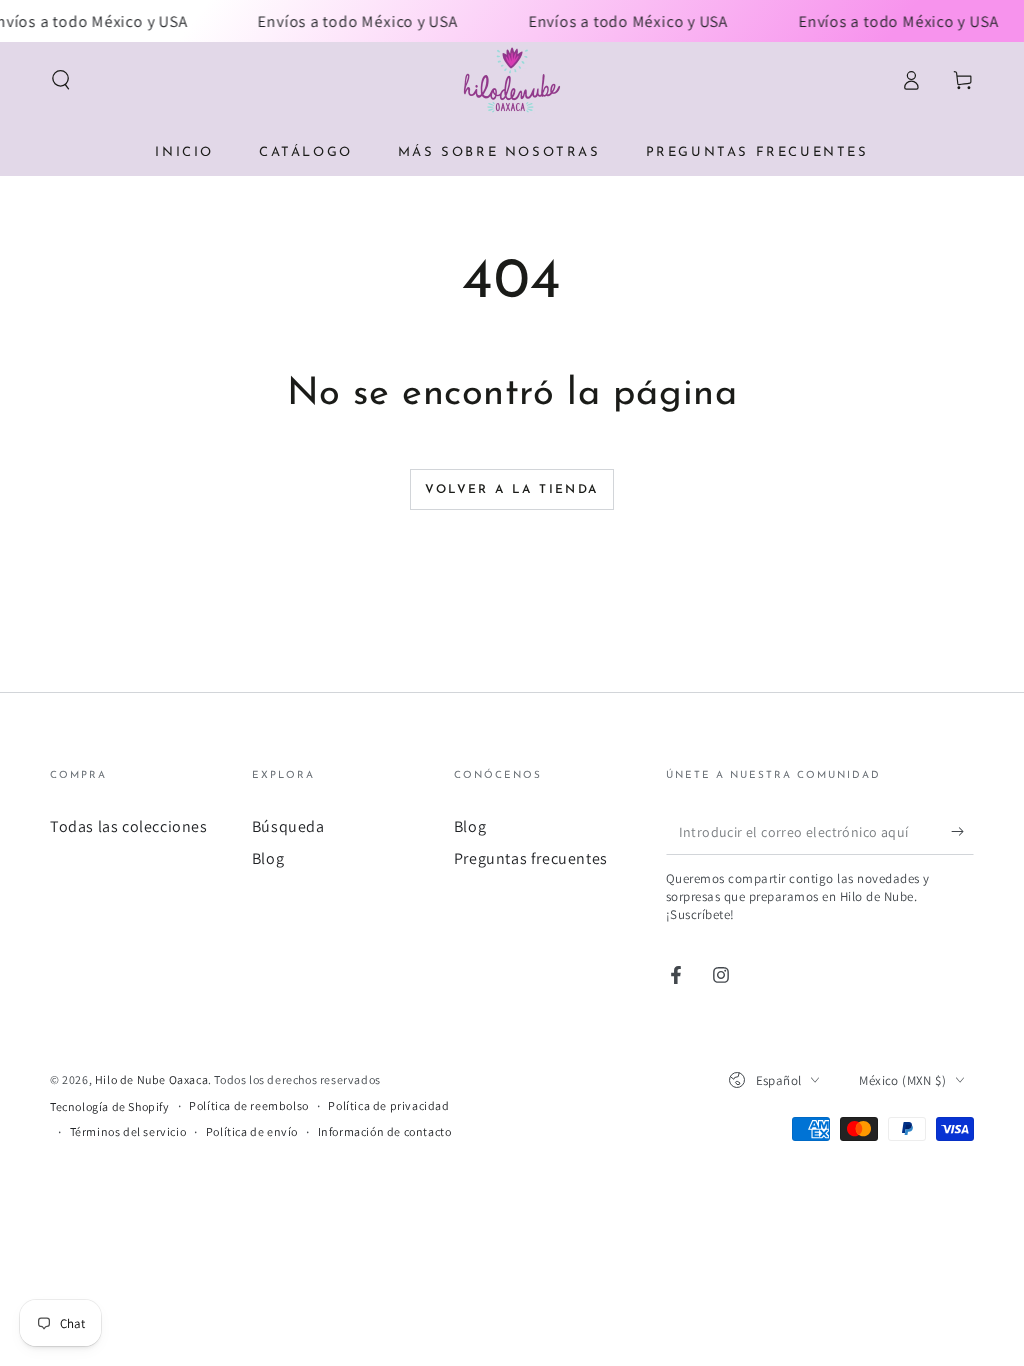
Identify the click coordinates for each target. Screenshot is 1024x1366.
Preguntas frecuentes (531, 858)
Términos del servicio (128, 1131)
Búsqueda (288, 826)
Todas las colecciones (129, 826)
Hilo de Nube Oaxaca (151, 1079)
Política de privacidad (388, 1105)
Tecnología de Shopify (110, 1106)
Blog (268, 858)
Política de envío (252, 1131)
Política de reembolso (249, 1105)
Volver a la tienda (511, 490)
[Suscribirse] (962, 832)
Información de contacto (385, 1131)
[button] (61, 80)
